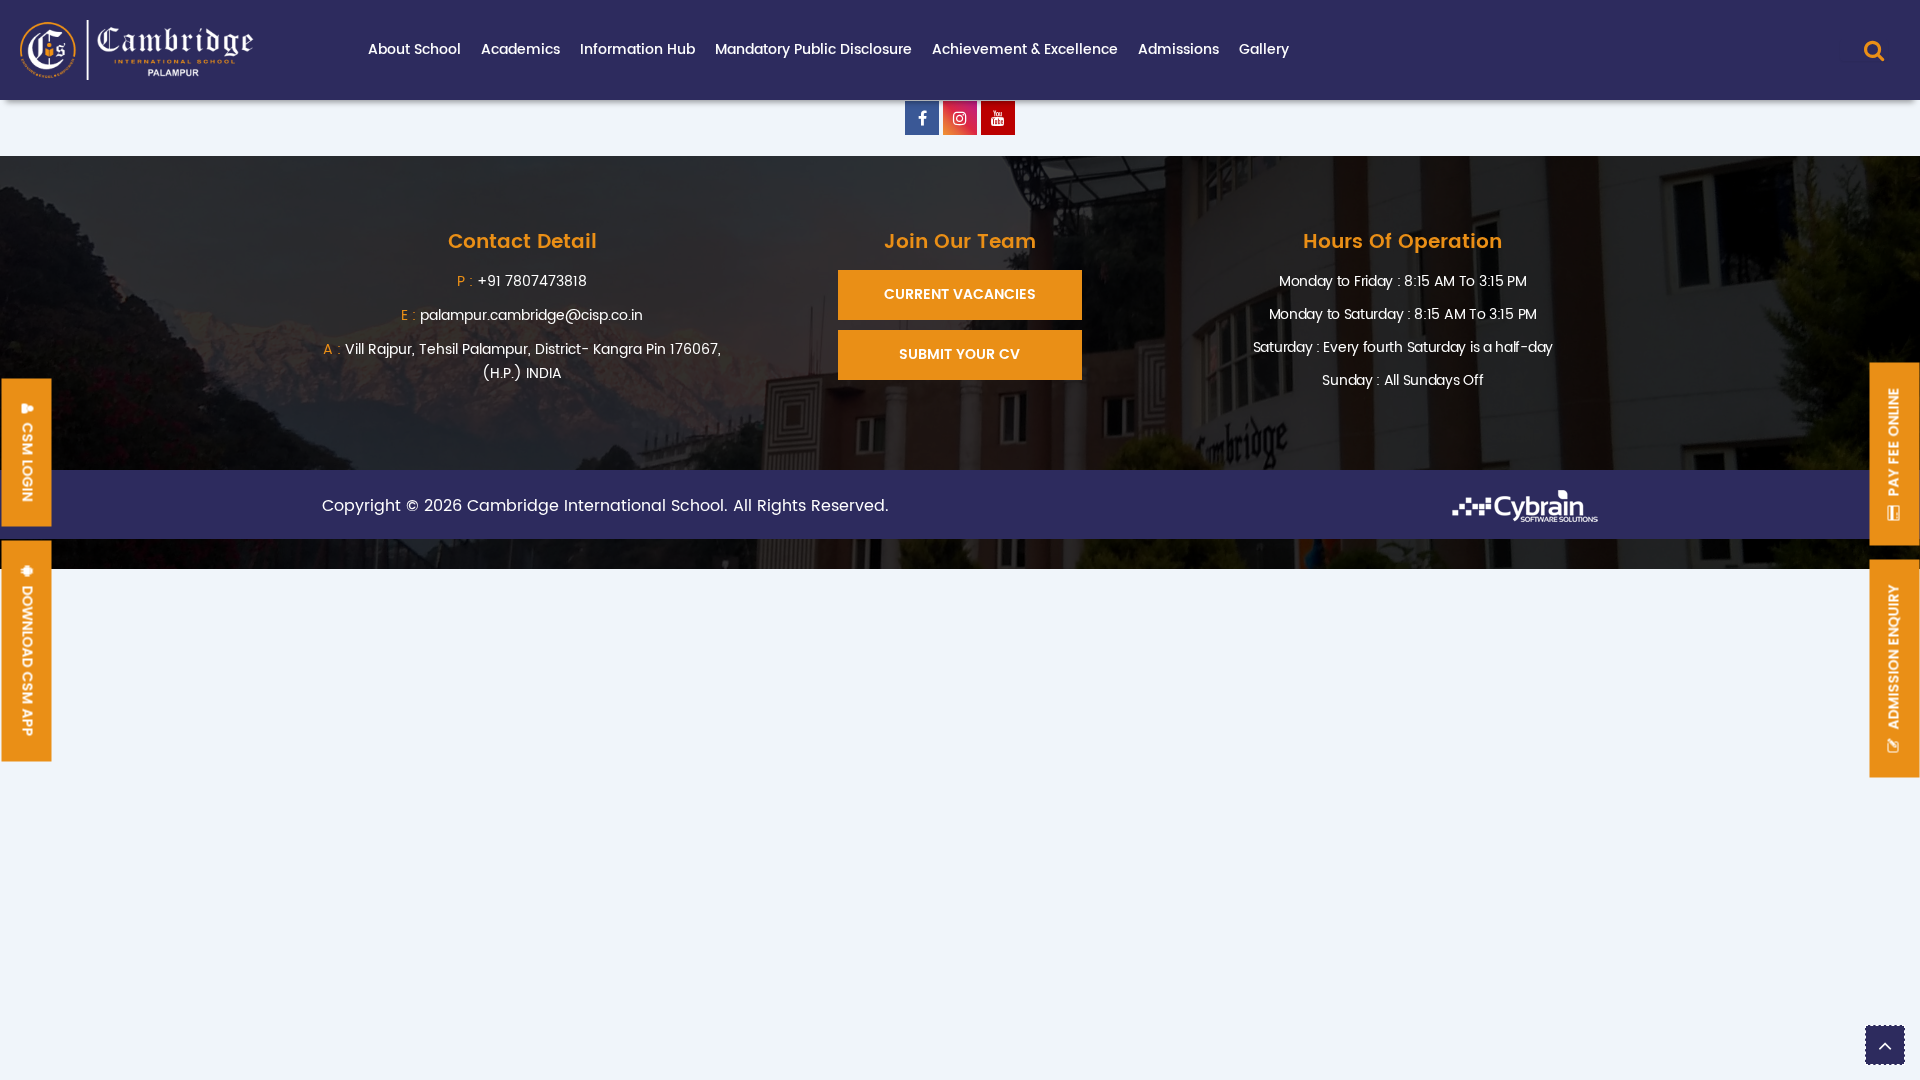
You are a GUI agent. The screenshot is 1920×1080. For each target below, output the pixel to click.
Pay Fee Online (1894, 444)
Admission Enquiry (1894, 659)
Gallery (1264, 49)
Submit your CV (959, 354)
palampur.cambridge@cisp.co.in (522, 315)
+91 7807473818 (532, 281)
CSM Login (27, 460)
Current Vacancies (960, 294)
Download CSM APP (27, 659)
